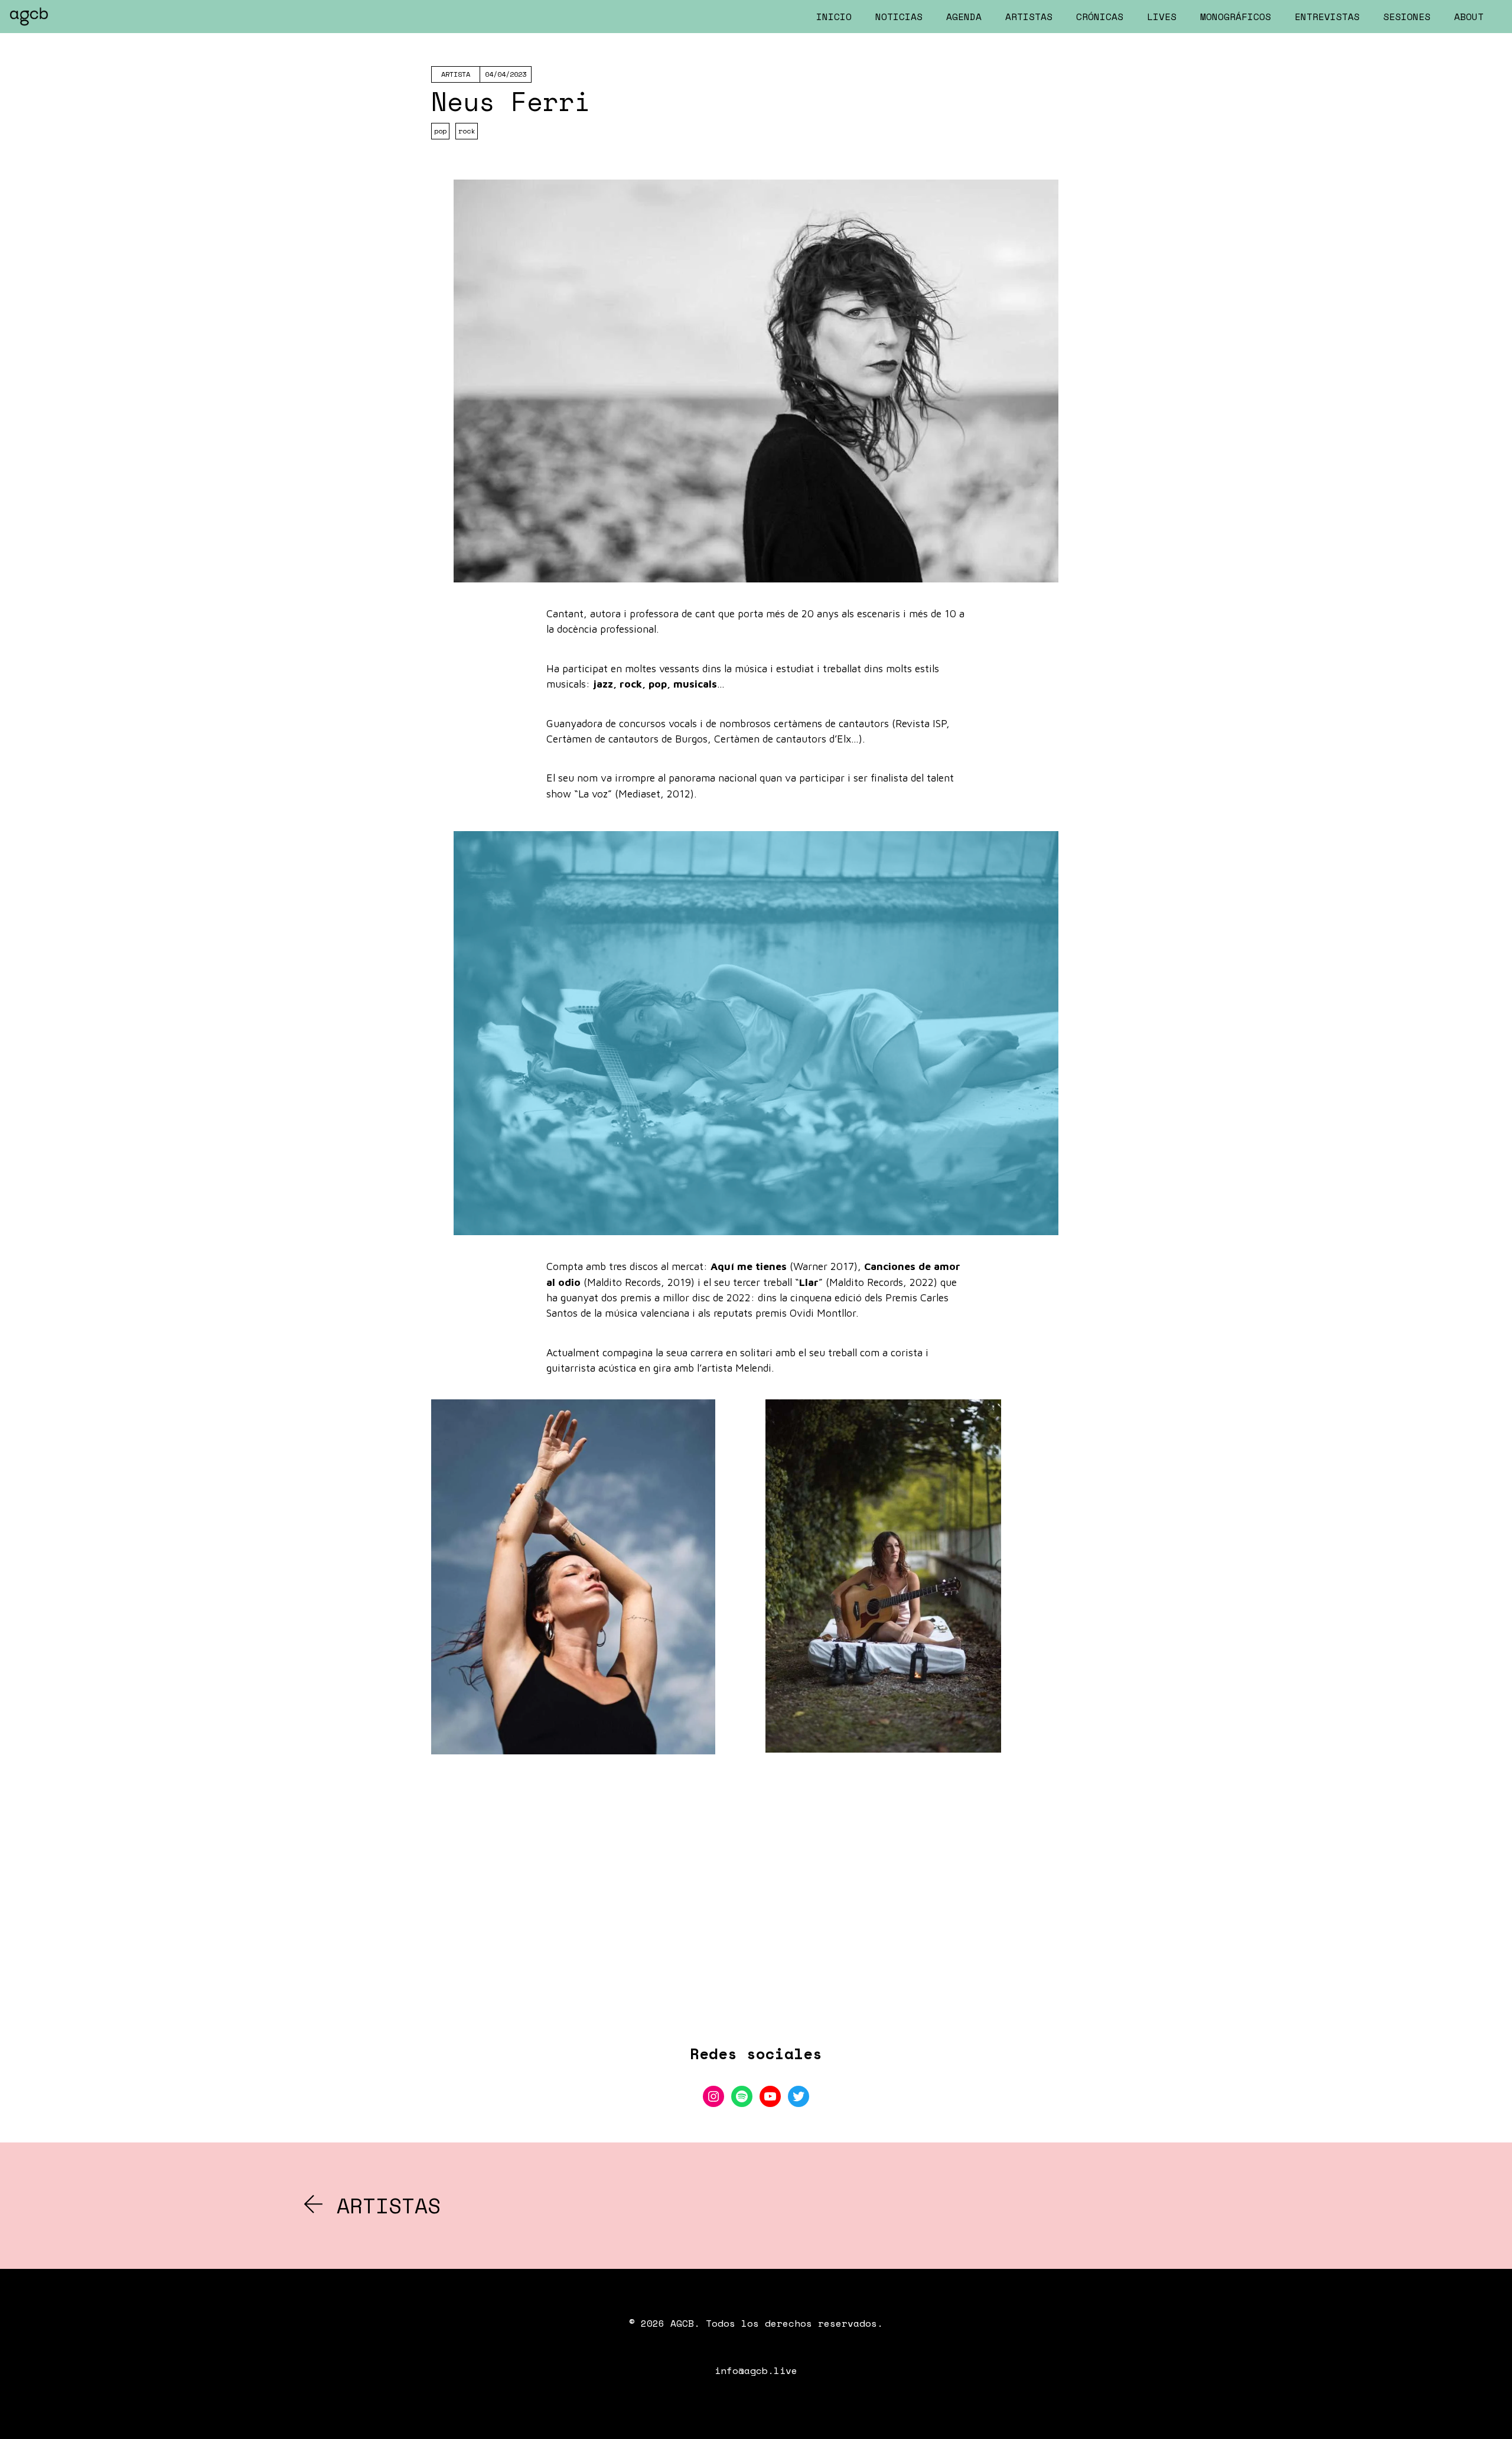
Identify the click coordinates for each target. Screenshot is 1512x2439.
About (1469, 17)
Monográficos (1236, 17)
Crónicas (1100, 17)
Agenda (964, 17)
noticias (899, 17)
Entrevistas (1327, 17)
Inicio (834, 17)
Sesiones (1407, 17)
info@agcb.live (756, 2370)
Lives (1162, 17)
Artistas (1029, 17)
